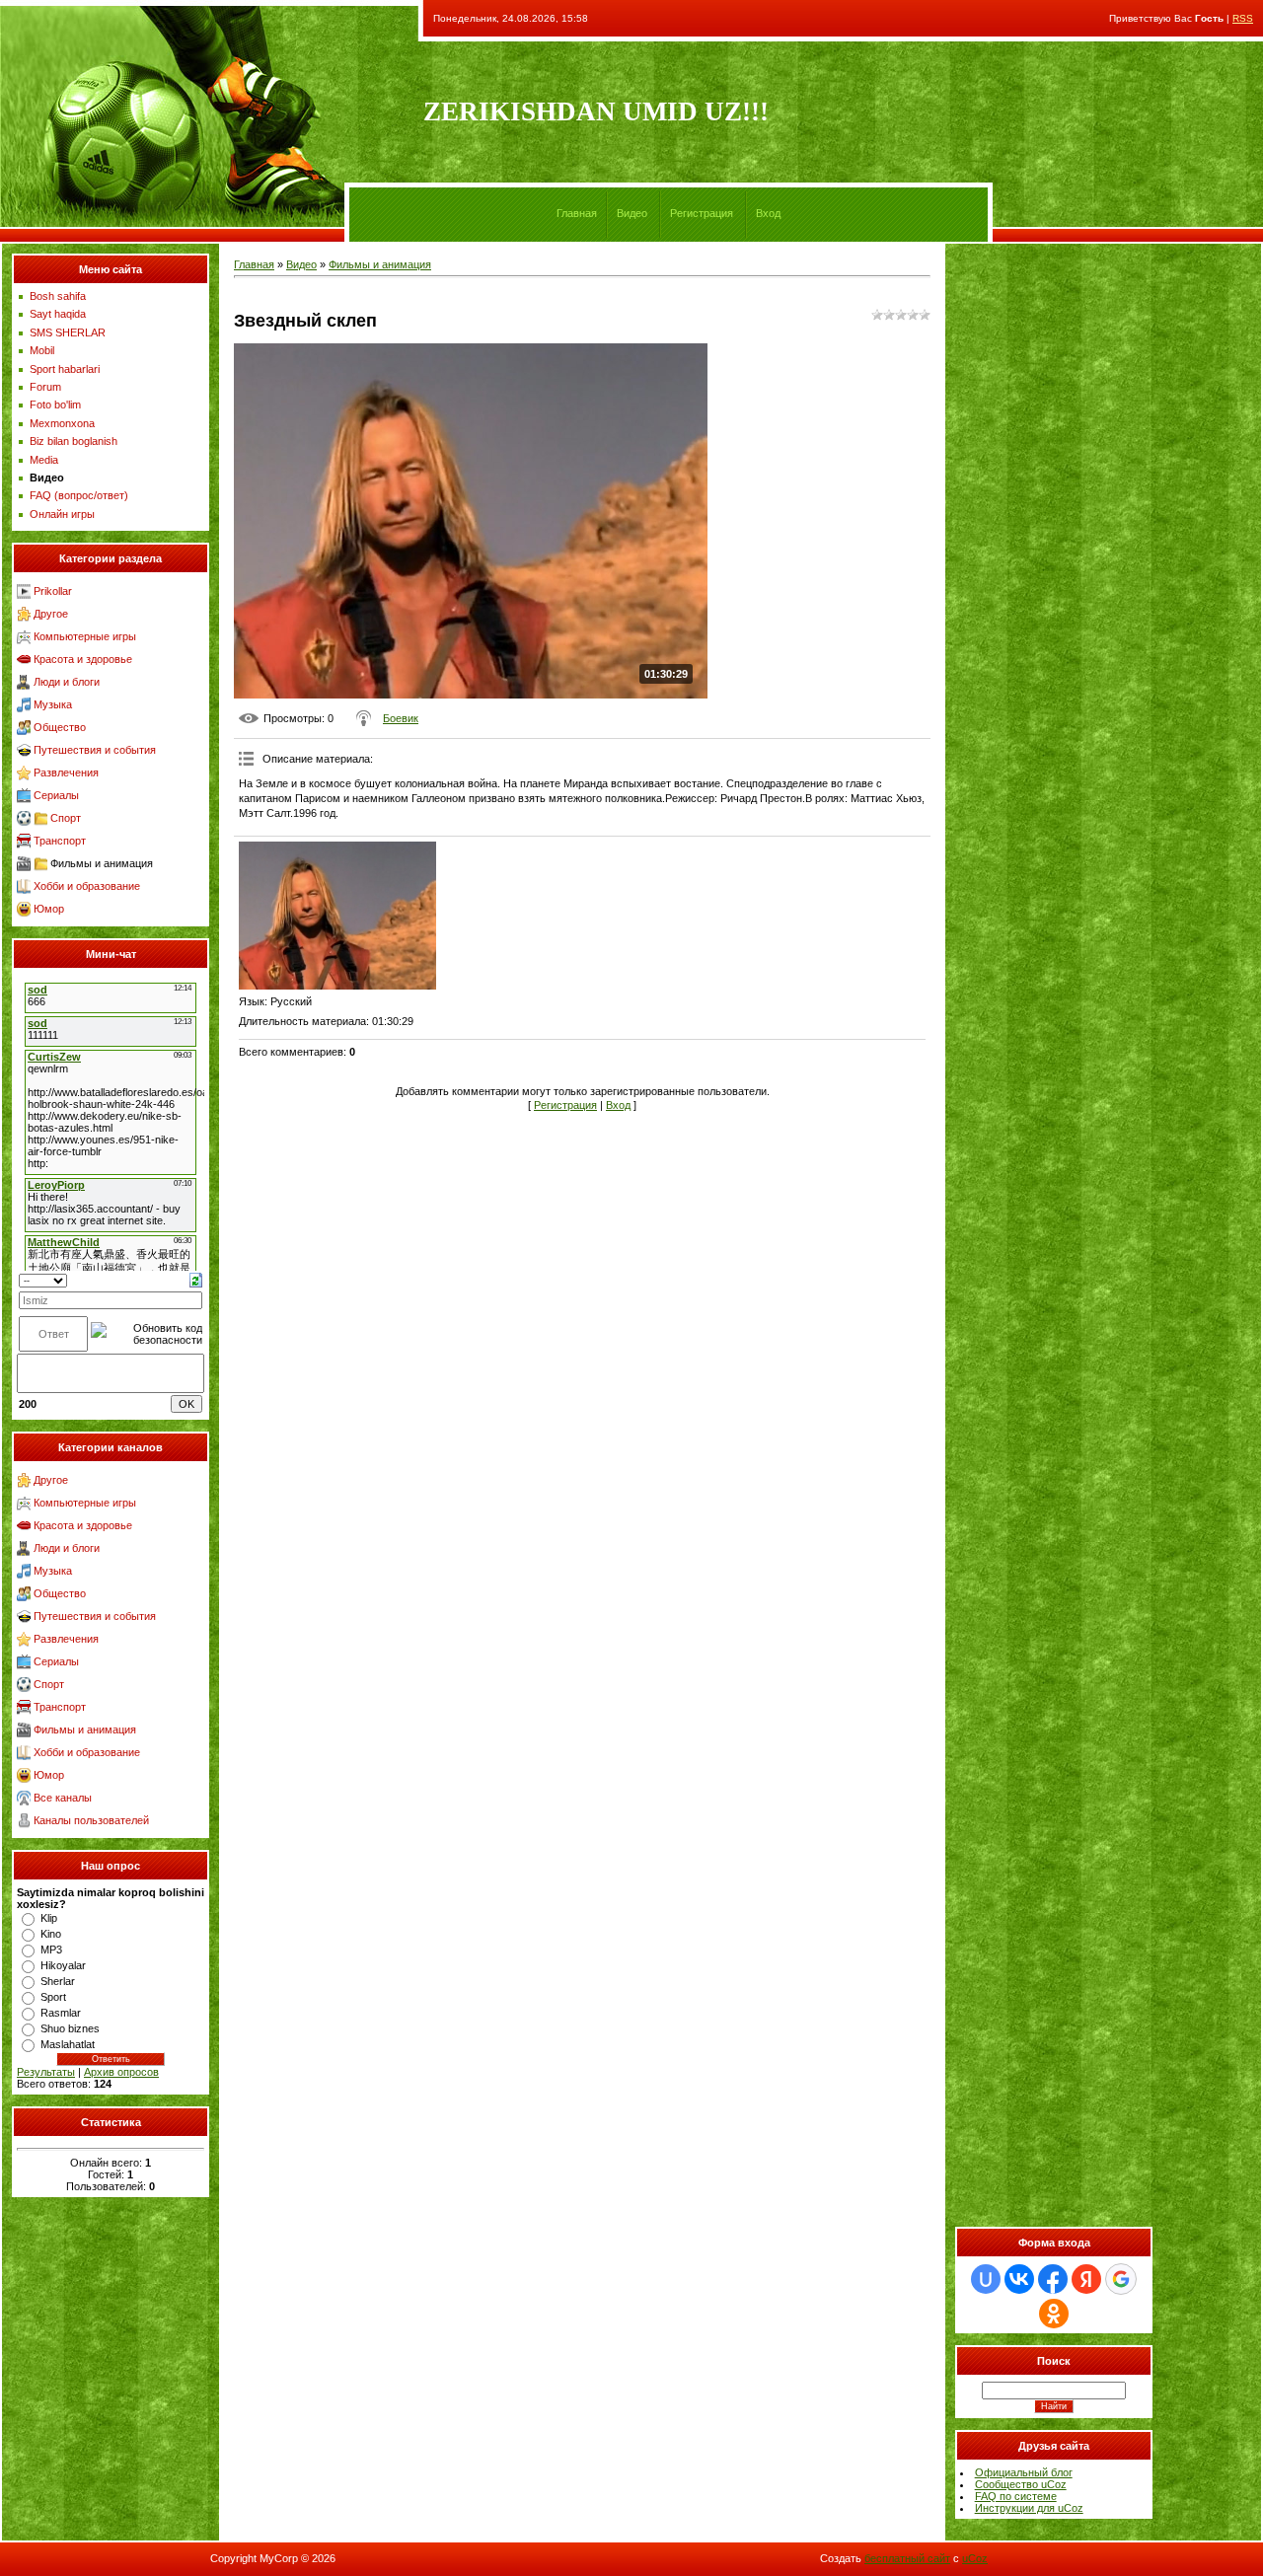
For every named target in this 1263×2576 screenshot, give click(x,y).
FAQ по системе (1016, 2496)
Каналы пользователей (91, 1820)
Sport (53, 1997)
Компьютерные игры (85, 636)
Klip (49, 1918)
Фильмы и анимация (102, 863)
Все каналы (63, 1798)
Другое (51, 614)
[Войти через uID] (986, 2279)
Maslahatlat (68, 2044)
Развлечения (66, 773)
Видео (632, 213)
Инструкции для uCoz (1029, 2508)
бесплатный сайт (907, 2558)
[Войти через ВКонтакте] (1019, 2279)
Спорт (66, 818)
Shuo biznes (70, 2028)
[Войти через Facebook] (1053, 2279)
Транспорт (60, 841)
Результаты (46, 2072)
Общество (60, 727)
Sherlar (58, 1981)
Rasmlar (61, 2013)
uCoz (975, 2558)
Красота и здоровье (83, 659)
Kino (51, 1934)
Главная (577, 213)
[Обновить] (196, 1279)
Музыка (53, 704)
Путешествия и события (95, 750)
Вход (768, 213)
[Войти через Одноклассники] (1054, 2314)
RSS (1243, 18)
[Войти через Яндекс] (1086, 2279)
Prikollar (53, 591)
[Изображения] (337, 916)
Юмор (49, 909)
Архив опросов (121, 2072)
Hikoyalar (63, 1965)
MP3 (51, 1950)
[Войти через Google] (1121, 2279)
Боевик (401, 718)
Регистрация (702, 213)
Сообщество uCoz (1021, 2484)
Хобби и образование (87, 886)
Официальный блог (1024, 2472)
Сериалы (56, 795)
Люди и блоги (67, 682)
